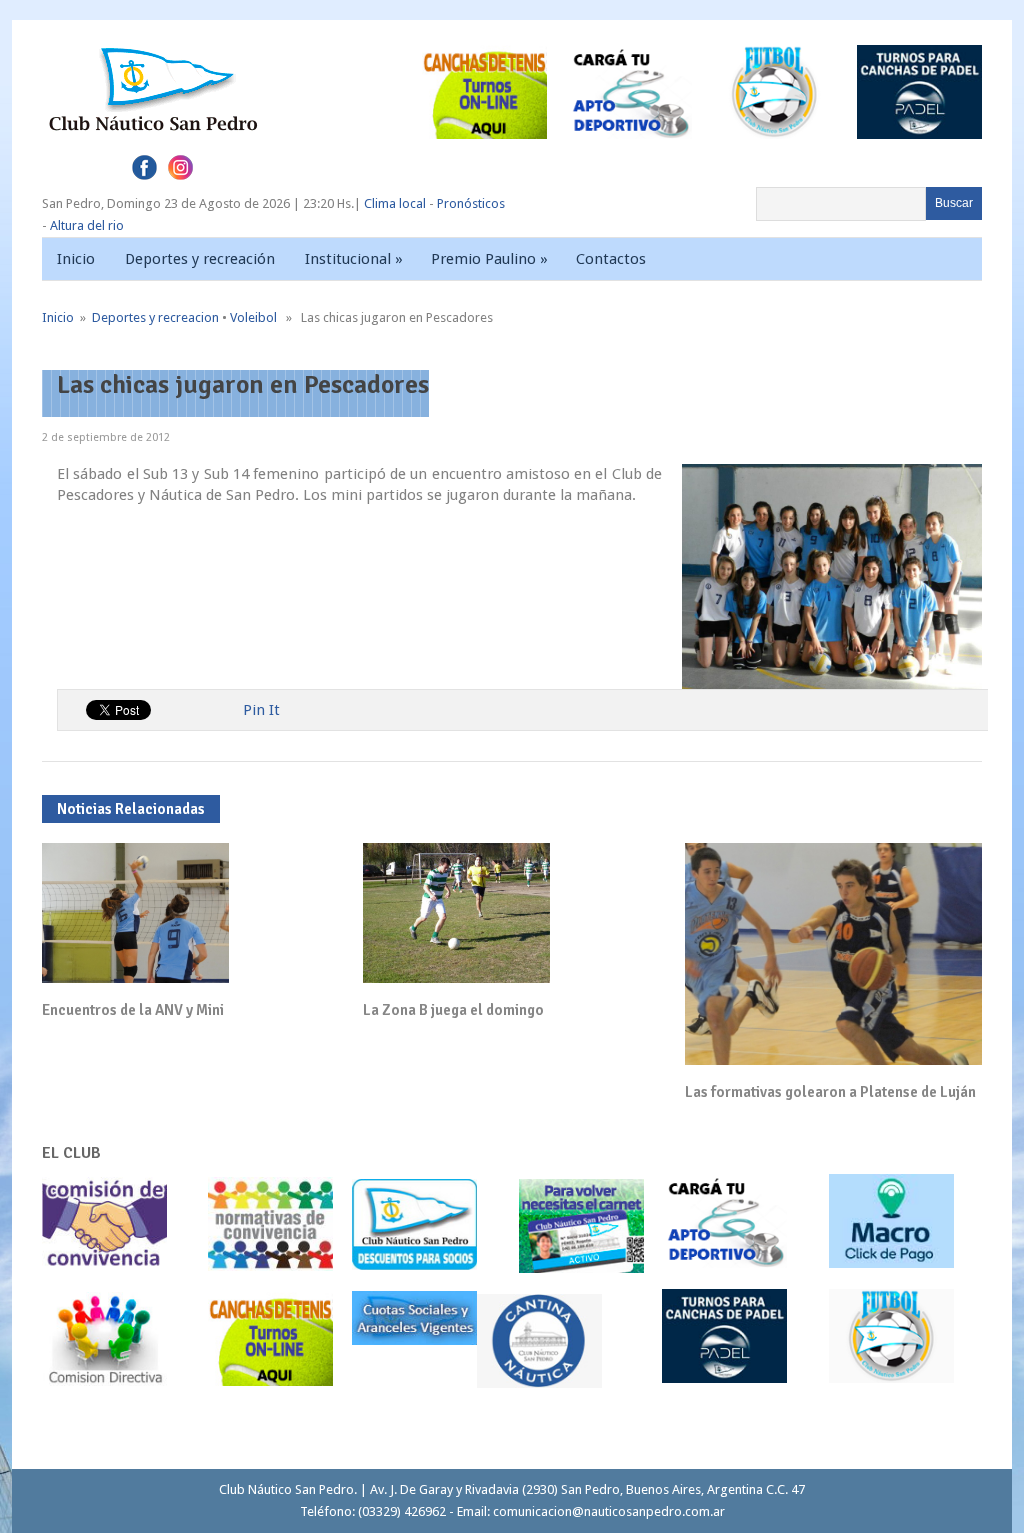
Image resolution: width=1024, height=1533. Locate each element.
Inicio (76, 259)
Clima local (395, 203)
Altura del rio (87, 225)
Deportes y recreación (200, 259)
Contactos (611, 259)
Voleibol (253, 317)
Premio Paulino (489, 259)
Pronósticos (471, 203)
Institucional (354, 259)
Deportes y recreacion (155, 317)
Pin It (261, 710)
